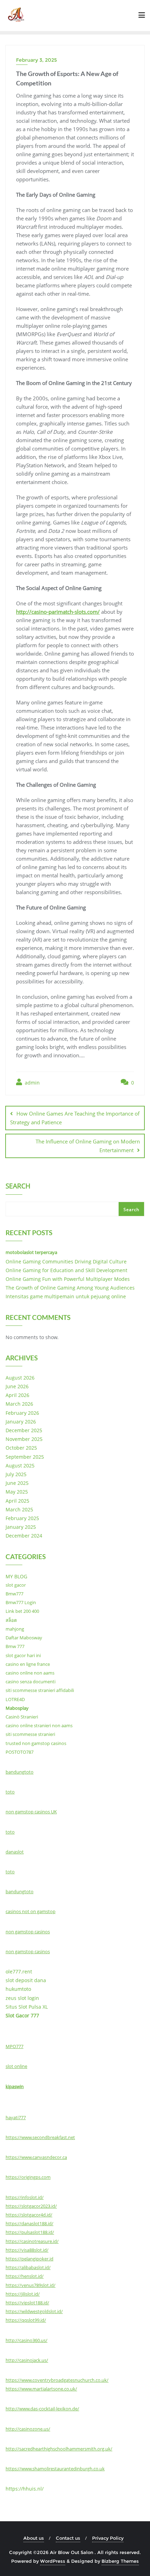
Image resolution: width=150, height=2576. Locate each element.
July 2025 (16, 1474)
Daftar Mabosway (24, 1638)
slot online (16, 2066)
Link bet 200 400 (22, 1611)
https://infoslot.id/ (25, 2197)
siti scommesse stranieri (30, 1734)
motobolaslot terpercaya (31, 1252)
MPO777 (14, 2046)
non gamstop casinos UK (31, 1812)
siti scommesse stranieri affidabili (40, 1690)
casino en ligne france (28, 1664)
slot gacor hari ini (23, 1655)
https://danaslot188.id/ (29, 2223)
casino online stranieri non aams (39, 1725)
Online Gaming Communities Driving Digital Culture (66, 1261)
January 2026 (21, 1422)
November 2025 (24, 1439)
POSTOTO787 (20, 1752)
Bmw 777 (15, 1646)
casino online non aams (30, 1673)
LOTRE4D (15, 1699)
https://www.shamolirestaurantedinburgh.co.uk (55, 2469)
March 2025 (19, 1509)
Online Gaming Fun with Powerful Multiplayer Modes (68, 1279)
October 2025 (21, 1448)
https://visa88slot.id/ (27, 2250)
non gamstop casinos (28, 1932)
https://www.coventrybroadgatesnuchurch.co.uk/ (57, 2380)
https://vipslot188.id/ (27, 2303)
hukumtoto (18, 1989)
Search (18, 1187)
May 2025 (17, 1492)
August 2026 (20, 1378)
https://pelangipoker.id (29, 2259)
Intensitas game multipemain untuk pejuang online (66, 1296)
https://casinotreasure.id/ (32, 2241)
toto (10, 1792)
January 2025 (21, 1527)
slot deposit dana (26, 1980)
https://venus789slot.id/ (31, 2285)
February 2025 (22, 1518)
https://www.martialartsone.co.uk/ (41, 2389)
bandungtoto (20, 1772)
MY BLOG (16, 1576)
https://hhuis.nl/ (25, 2489)
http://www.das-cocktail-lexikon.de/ (42, 2409)
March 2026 (19, 1404)
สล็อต (11, 1620)
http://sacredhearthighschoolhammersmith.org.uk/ (59, 2449)
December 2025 (24, 1430)
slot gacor (16, 1585)
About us (34, 2538)
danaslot (15, 1852)
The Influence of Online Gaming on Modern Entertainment (88, 1146)
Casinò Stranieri (22, 1717)
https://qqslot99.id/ (26, 2320)
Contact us (68, 2538)
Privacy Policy (108, 2538)
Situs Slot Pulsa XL (27, 2007)
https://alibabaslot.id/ (28, 2267)
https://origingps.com (28, 2177)
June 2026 (17, 1386)
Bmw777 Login (21, 1602)
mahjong (15, 1629)
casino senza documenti (31, 1682)
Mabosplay (17, 1708)
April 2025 (17, 1501)
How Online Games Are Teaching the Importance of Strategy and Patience (75, 1118)
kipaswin (15, 2086)
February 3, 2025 (36, 60)
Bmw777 (14, 1594)
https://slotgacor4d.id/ (29, 2215)
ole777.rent (19, 1971)
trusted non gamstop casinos (36, 1743)
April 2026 (17, 1395)
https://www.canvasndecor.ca (36, 2157)
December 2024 (24, 1536)
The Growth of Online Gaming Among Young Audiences (70, 1288)
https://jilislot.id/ (23, 2294)
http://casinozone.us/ (28, 2429)
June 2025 (17, 1483)
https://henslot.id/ (25, 2276)
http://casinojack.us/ (27, 2360)
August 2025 (20, 1465)
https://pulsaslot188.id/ (30, 2232)
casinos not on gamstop (31, 1911)
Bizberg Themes (120, 2561)
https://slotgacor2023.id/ (31, 2206)
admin (32, 1083)
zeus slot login (22, 1998)
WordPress (53, 2561)
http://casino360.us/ (27, 2340)
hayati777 (16, 2117)
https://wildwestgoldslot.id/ (34, 2311)
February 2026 (22, 1413)
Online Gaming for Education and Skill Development (66, 1270)
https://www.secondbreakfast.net (40, 2137)
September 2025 (25, 1457)
